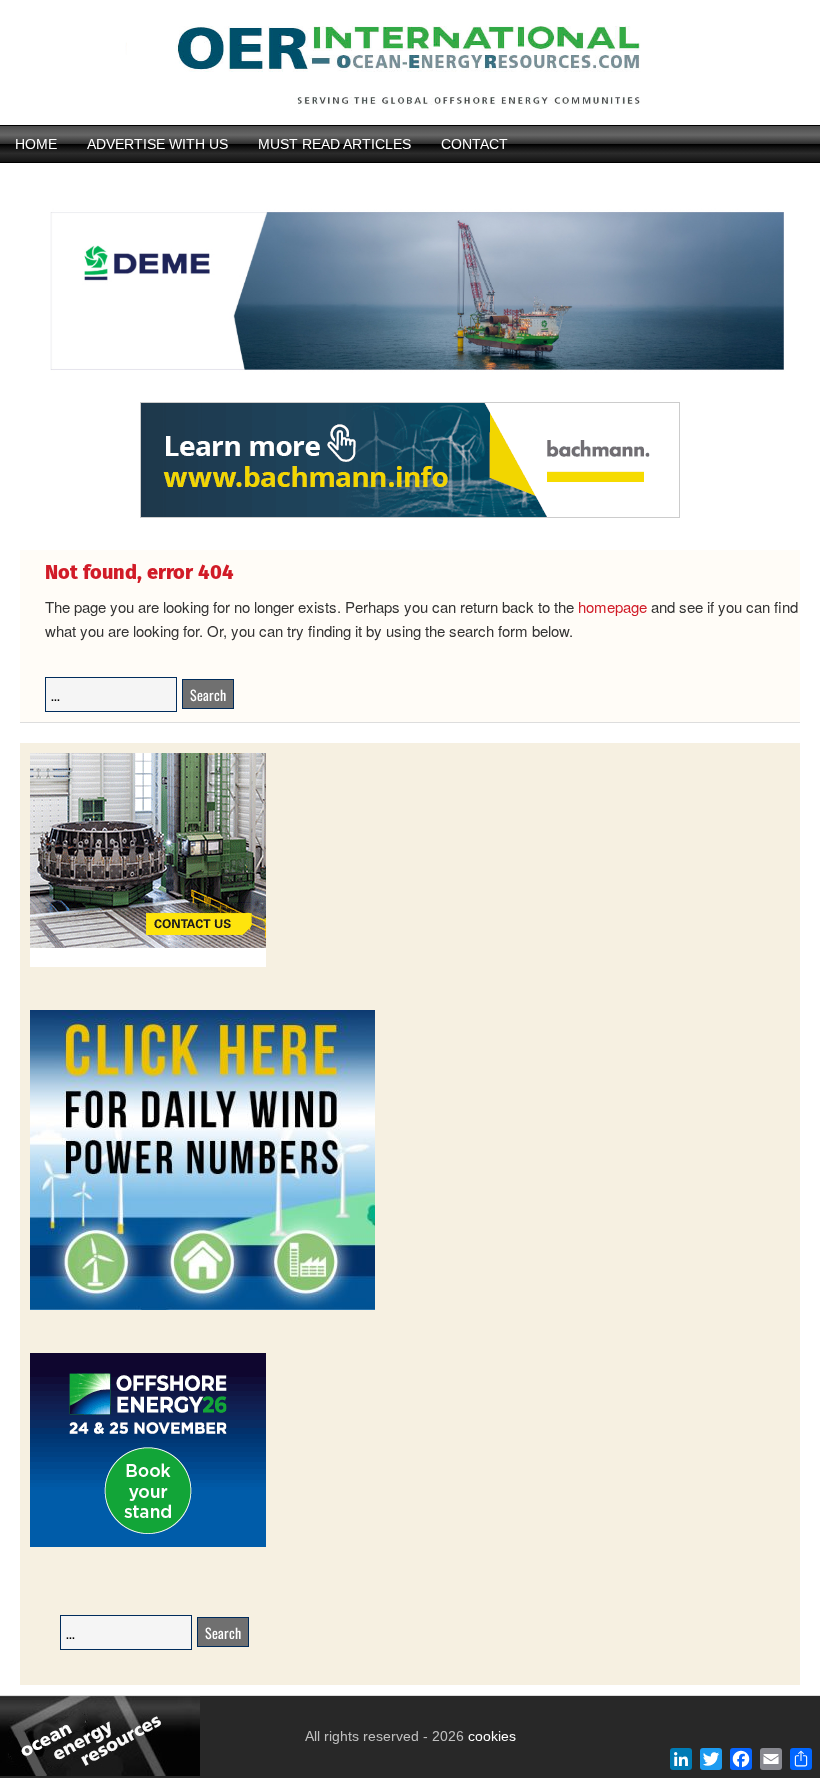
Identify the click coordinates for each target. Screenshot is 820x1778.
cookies (490, 1736)
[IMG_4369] (410, 393)
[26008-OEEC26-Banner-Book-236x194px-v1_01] (148, 1543)
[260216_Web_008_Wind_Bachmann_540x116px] (410, 515)
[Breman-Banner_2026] (148, 963)
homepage (612, 606)
